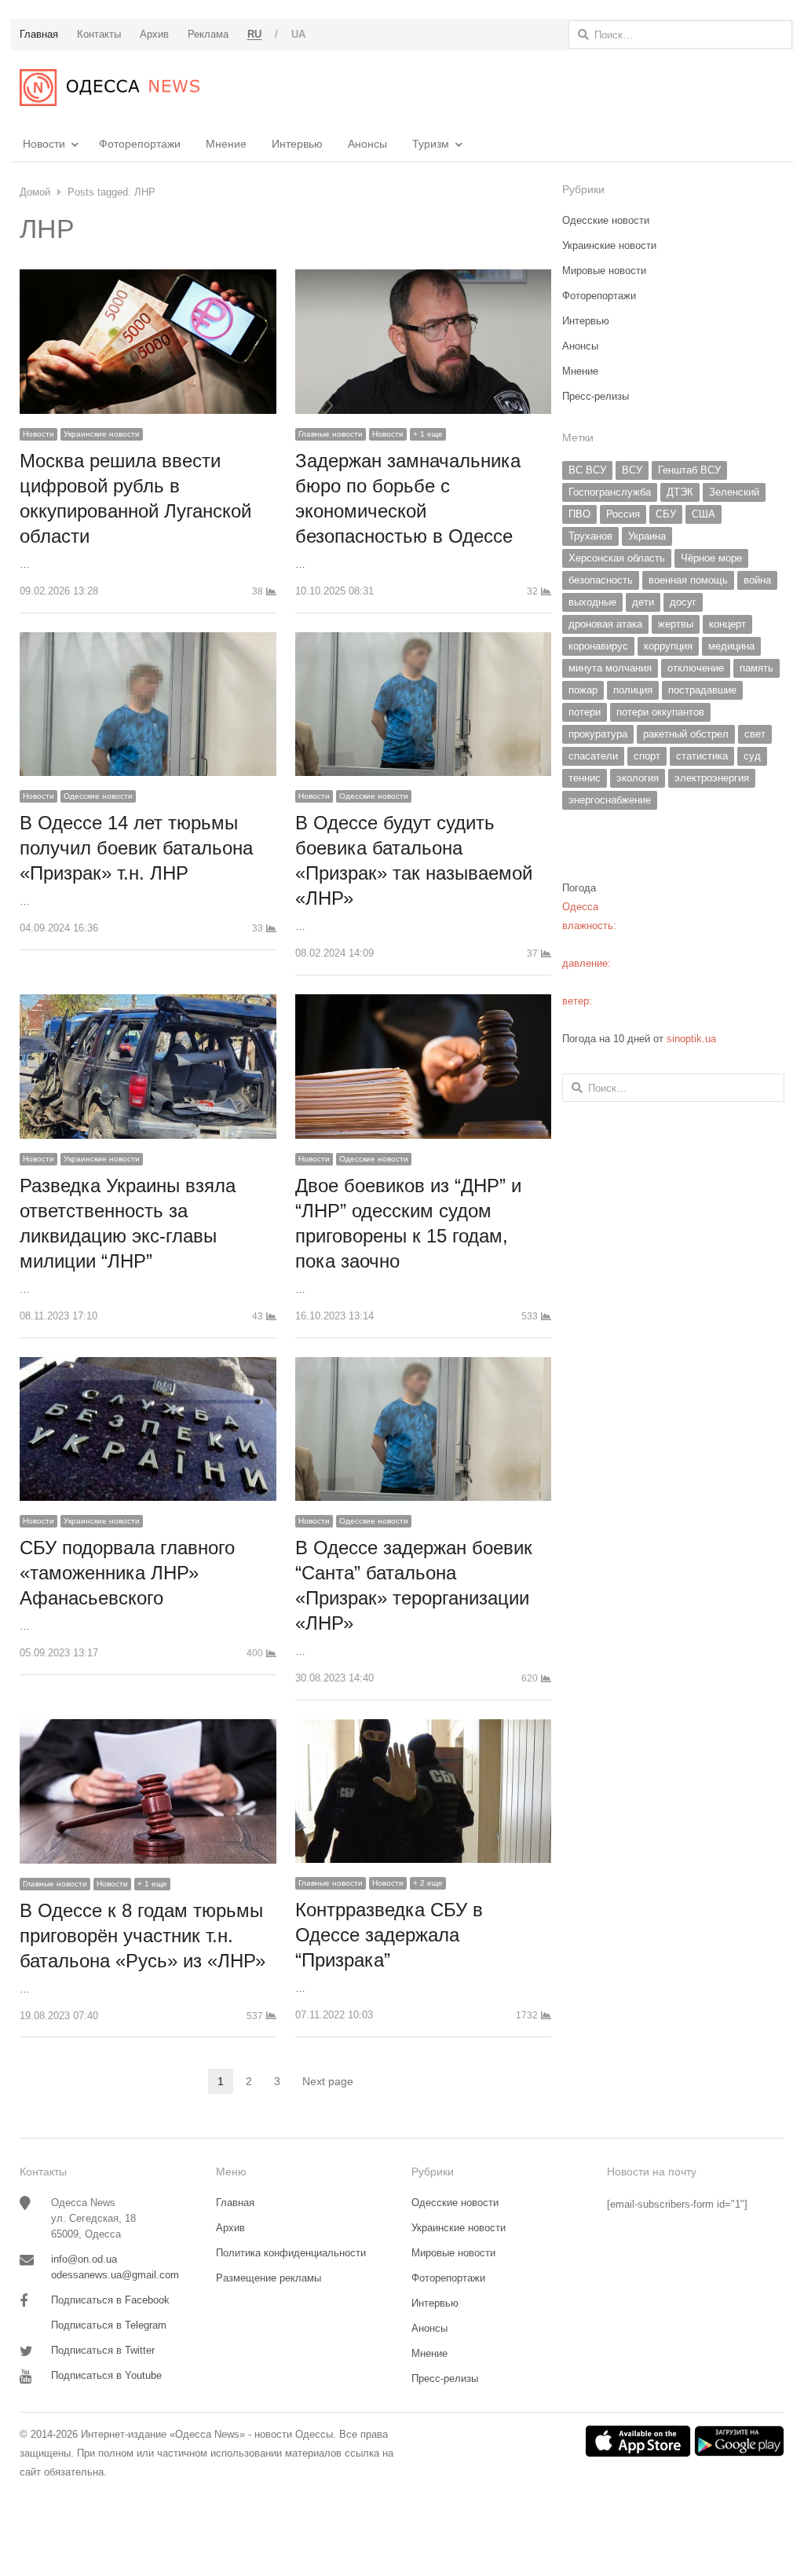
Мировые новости (604, 271)
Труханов (590, 536)
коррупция (668, 646)
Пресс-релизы (596, 396)
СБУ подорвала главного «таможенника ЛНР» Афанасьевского (127, 1573)
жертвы (676, 624)
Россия (623, 514)
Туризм (431, 144)
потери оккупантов (660, 712)
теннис (585, 778)
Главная (235, 2203)
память (756, 668)
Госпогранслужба (610, 492)
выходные (592, 602)
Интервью (297, 144)
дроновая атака (605, 624)
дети (643, 602)
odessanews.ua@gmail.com (115, 2275)
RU (255, 34)
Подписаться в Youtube (106, 2375)
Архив (230, 2228)
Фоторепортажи (140, 144)
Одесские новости (98, 796)
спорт (647, 756)
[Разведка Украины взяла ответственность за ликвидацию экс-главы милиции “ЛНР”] (148, 1003)
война (757, 580)
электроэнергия (712, 778)
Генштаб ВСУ (689, 470)
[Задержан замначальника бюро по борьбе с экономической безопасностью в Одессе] (424, 278)
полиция (633, 690)
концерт (727, 624)
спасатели (593, 756)
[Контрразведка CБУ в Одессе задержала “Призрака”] (424, 1728)
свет (755, 734)
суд (752, 756)
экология (638, 778)
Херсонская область (617, 558)
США (703, 514)
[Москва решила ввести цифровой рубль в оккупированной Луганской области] (148, 278)
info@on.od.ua (84, 2259)
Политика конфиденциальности (291, 2253)
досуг (683, 602)
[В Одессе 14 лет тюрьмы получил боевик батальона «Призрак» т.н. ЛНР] (148, 641)
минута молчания (610, 668)
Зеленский (734, 492)
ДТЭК (680, 492)
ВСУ (632, 470)
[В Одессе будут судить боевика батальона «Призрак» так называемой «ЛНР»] (424, 641)
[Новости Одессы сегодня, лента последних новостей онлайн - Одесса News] (110, 88)
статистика (702, 756)
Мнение (226, 144)
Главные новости (331, 434)
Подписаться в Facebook (110, 2300)
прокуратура (598, 734)
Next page (328, 2081)
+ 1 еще (428, 434)
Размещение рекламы (269, 2278)
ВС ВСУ (587, 470)
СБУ (666, 514)
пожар (583, 690)
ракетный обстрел (686, 734)
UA (299, 34)
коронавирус (598, 646)
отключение (696, 668)
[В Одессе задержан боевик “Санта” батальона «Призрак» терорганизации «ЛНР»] (424, 1366)
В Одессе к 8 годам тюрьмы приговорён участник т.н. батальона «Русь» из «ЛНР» (143, 1936)
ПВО (579, 514)
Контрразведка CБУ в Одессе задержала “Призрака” (389, 1935)
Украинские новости (102, 434)
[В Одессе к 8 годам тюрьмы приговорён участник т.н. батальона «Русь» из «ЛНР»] (148, 1728)
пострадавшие (702, 690)
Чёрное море (711, 558)
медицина (731, 646)
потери (585, 712)
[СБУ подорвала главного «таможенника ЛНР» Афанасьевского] (148, 1366)
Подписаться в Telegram (109, 2325)
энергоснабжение (610, 800)
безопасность (601, 580)
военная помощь (688, 580)
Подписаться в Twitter (103, 2350)
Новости (44, 144)
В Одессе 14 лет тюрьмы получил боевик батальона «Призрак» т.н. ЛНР (136, 848)
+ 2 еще (428, 1883)
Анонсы (367, 144)
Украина (647, 536)
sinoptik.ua (691, 1039)
